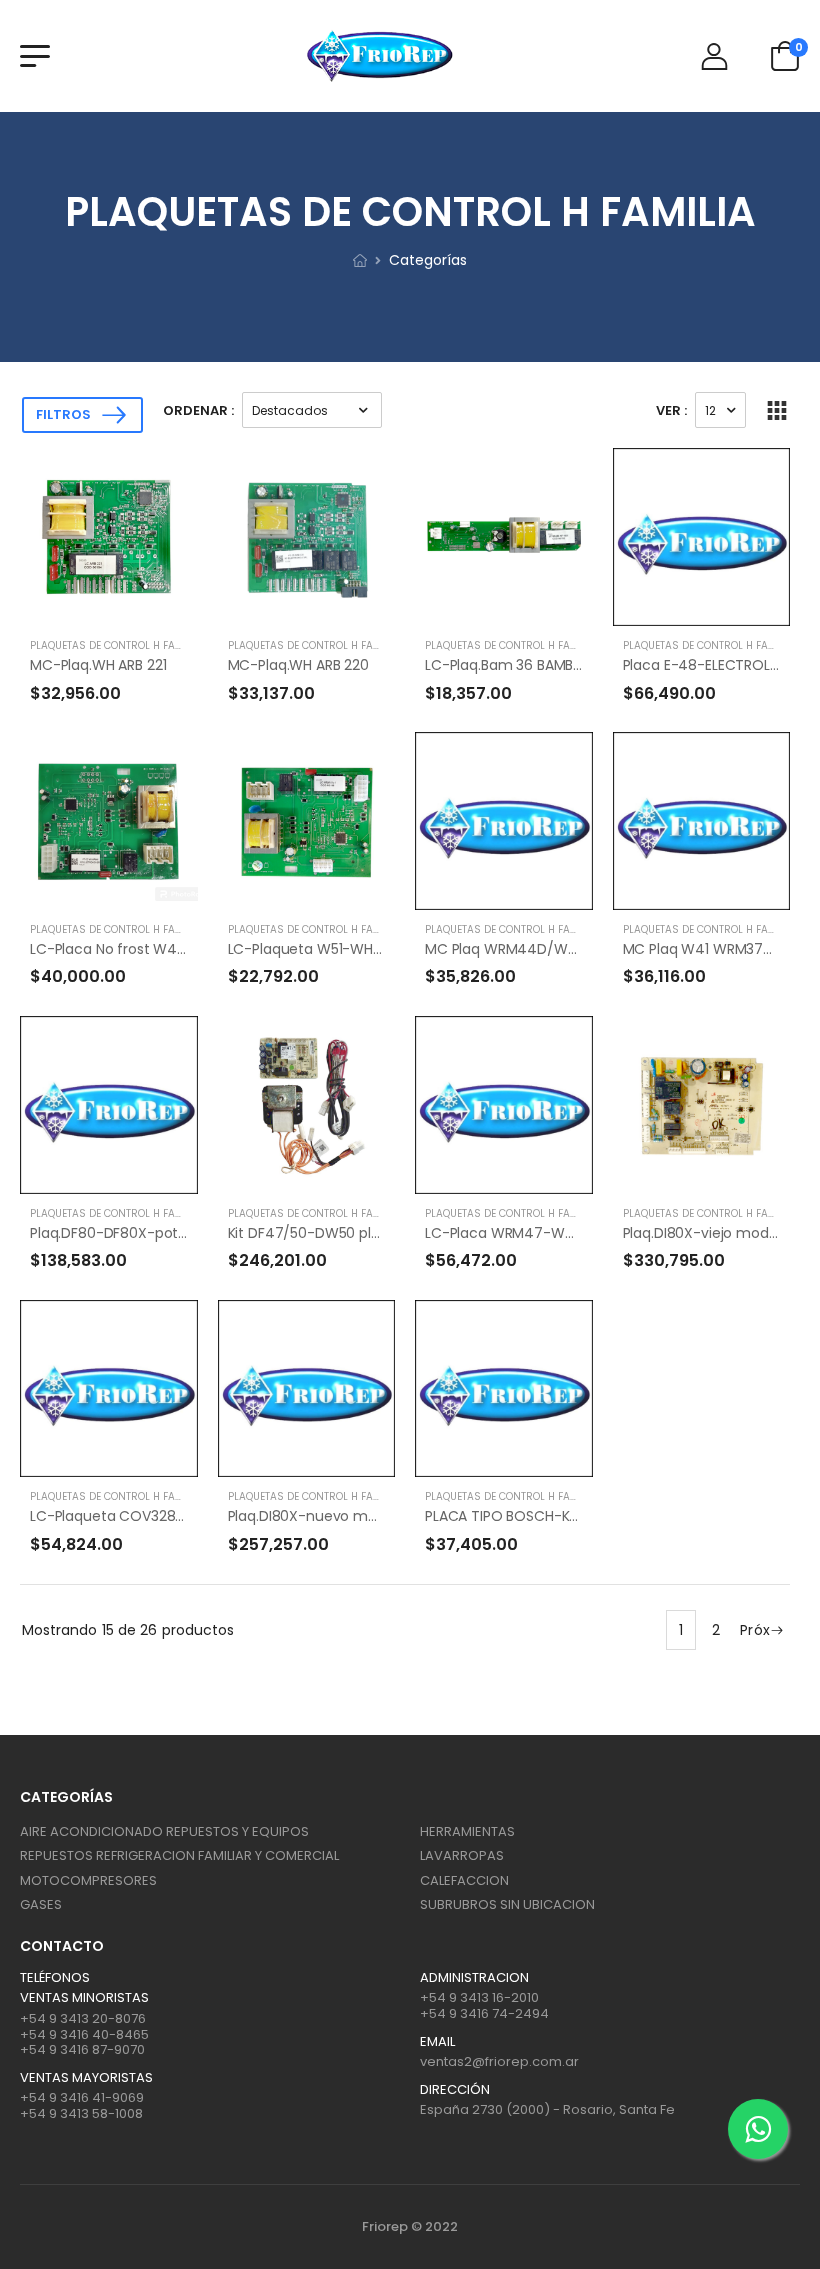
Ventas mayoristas (86, 2078)
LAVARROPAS (462, 1855)
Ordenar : (198, 410)
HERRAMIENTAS (467, 1831)
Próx (755, 1630)
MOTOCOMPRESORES (88, 1880)
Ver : (671, 410)
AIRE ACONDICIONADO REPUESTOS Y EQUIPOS (164, 1831)
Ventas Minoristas (84, 1998)
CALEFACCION (464, 1880)
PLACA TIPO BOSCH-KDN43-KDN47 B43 (557, 1516)
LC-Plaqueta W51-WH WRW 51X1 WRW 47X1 (372, 949)
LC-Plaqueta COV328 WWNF (126, 1516)
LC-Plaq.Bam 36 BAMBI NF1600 (525, 665)
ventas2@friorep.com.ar (499, 2061)
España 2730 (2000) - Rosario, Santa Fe (547, 2109)
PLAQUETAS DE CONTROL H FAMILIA (116, 645)
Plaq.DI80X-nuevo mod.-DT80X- (339, 1516)
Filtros (63, 414)
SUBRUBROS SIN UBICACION (507, 1904)
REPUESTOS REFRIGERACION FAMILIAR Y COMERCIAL (179, 1855)
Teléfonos (55, 1978)
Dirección (455, 2090)
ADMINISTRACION (474, 1978)
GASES (41, 1904)
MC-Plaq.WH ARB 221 (98, 665)
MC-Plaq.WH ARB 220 (298, 665)
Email (437, 2042)
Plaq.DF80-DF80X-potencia (123, 1233)
